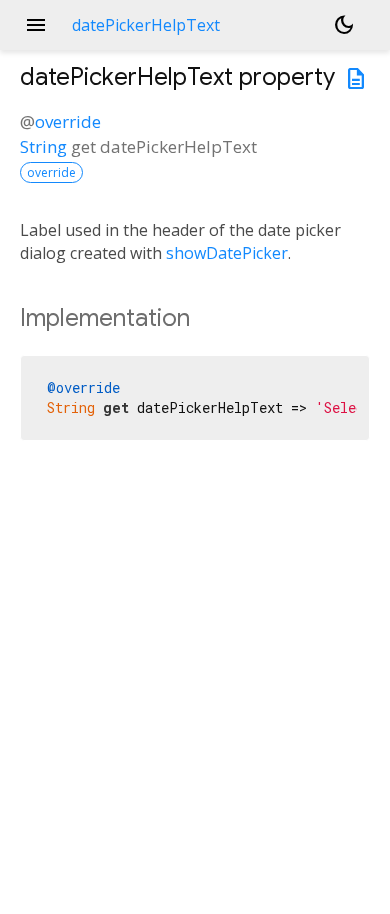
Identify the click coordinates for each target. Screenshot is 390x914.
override (68, 121)
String (43, 146)
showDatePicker (227, 253)
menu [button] (36, 25)
